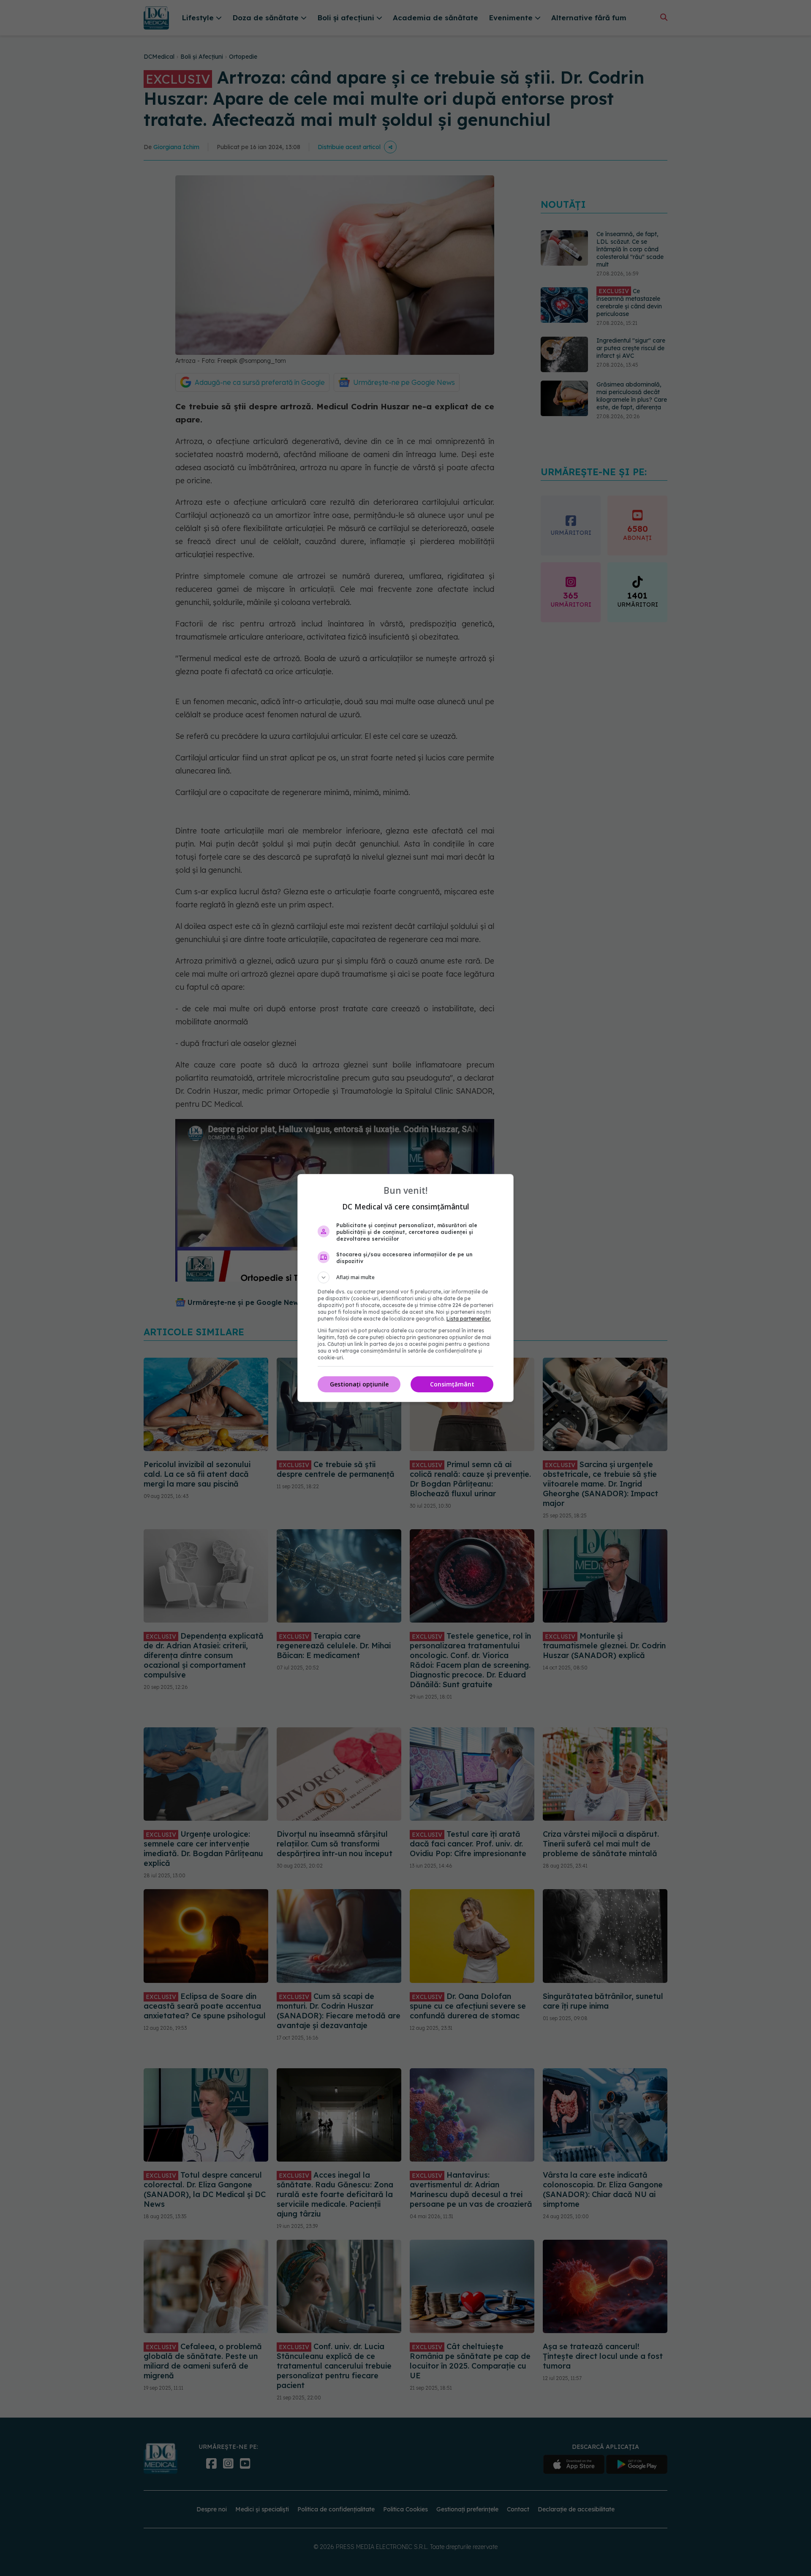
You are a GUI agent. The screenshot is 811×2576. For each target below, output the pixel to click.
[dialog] (405, 1288)
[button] (405, 1277)
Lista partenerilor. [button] (469, 1319)
